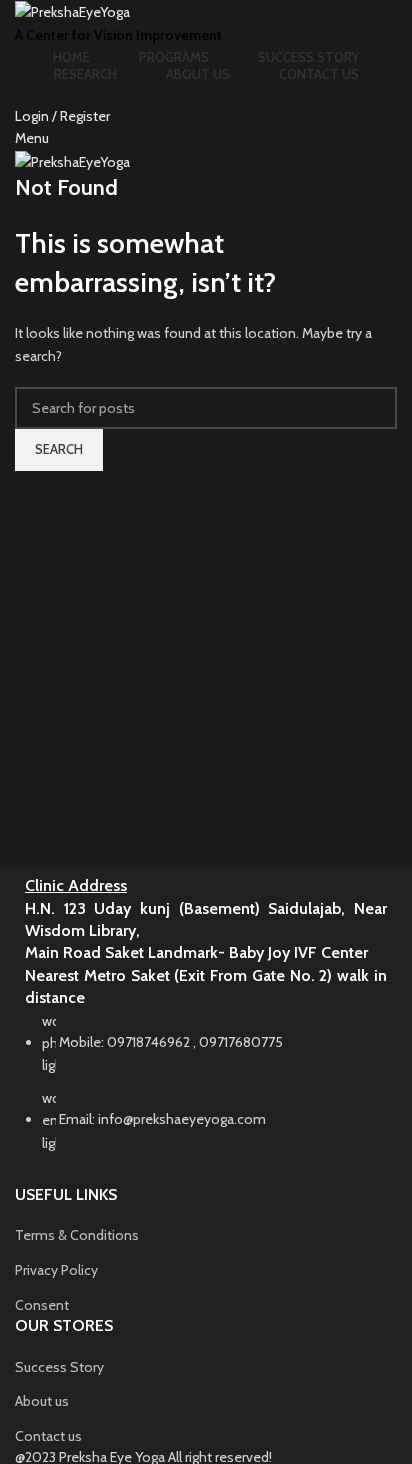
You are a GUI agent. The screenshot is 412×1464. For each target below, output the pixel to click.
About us (42, 1401)
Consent (42, 1305)
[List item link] (206, 1092)
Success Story (59, 1367)
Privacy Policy (56, 1270)
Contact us (48, 1436)
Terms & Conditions (77, 1235)
